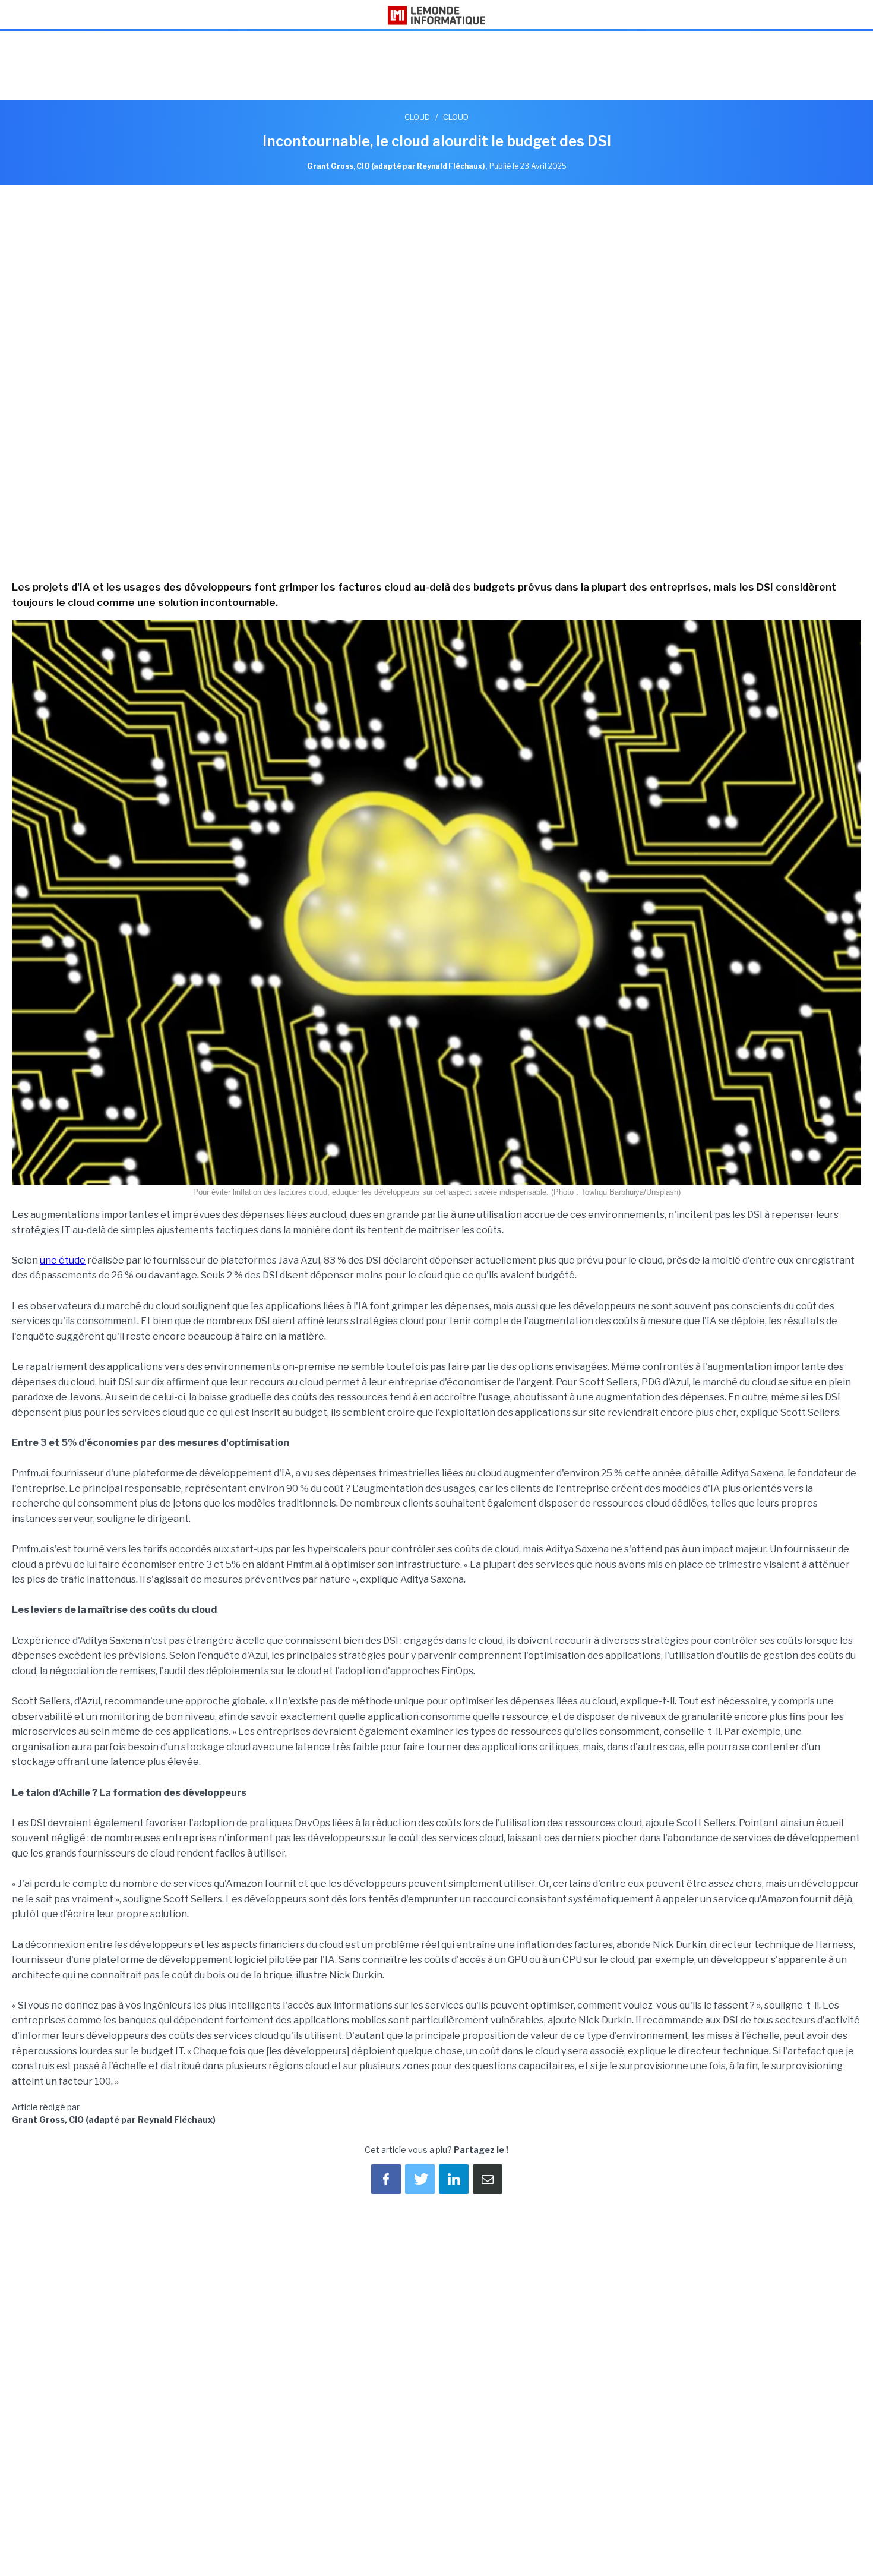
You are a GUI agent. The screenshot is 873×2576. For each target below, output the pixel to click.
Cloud (417, 117)
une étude (63, 1260)
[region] (436, 67)
